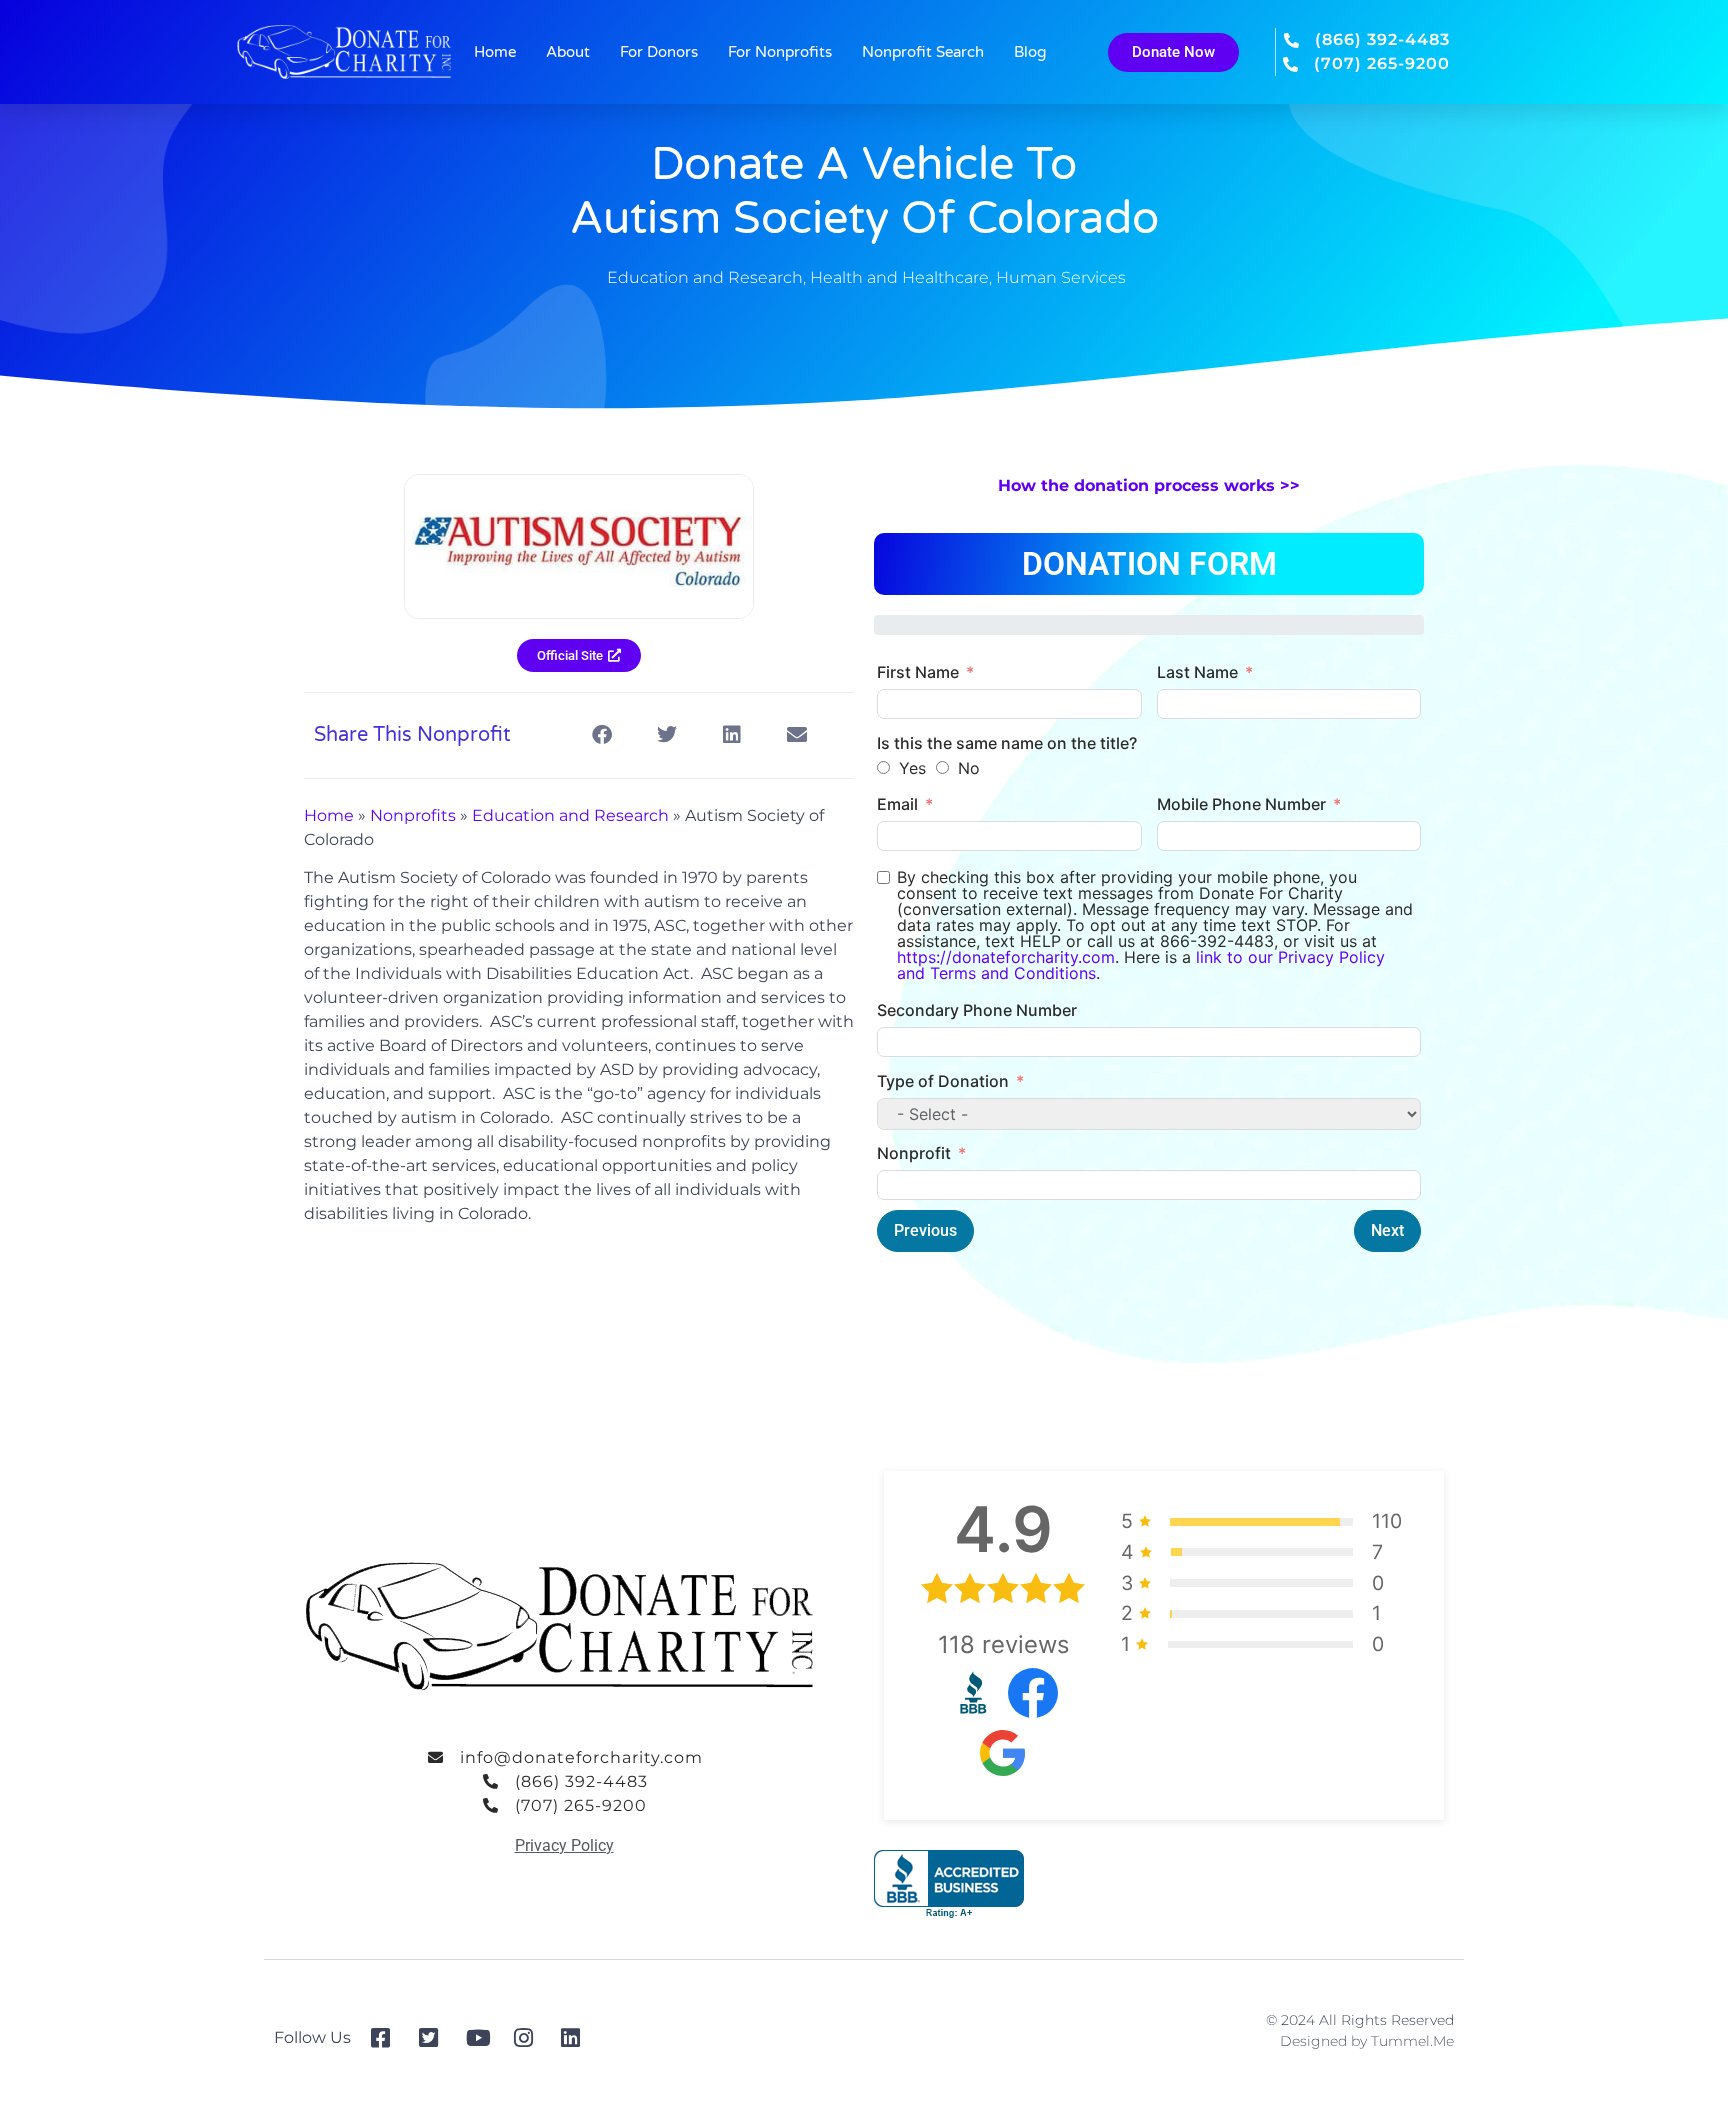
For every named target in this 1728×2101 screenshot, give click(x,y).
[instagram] (530, 2038)
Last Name (1197, 672)
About (568, 52)
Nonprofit (914, 1153)
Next (1387, 1230)
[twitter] (435, 2038)
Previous (925, 1230)
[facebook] (387, 2038)
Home (495, 52)
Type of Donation (943, 1081)
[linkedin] (577, 2038)
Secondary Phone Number (977, 1010)
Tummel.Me (1412, 2041)
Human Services (1061, 277)
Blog (1030, 52)
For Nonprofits (780, 52)
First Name (918, 672)
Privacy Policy (564, 1845)
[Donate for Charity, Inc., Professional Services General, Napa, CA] (949, 1884)
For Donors (659, 52)
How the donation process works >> (1149, 485)
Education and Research (705, 277)
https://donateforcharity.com (1006, 957)
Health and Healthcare (899, 277)
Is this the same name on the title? (1007, 743)
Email (897, 804)
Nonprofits (413, 815)
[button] (601, 735)
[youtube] (482, 2038)
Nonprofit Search (923, 52)
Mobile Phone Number (1241, 804)
